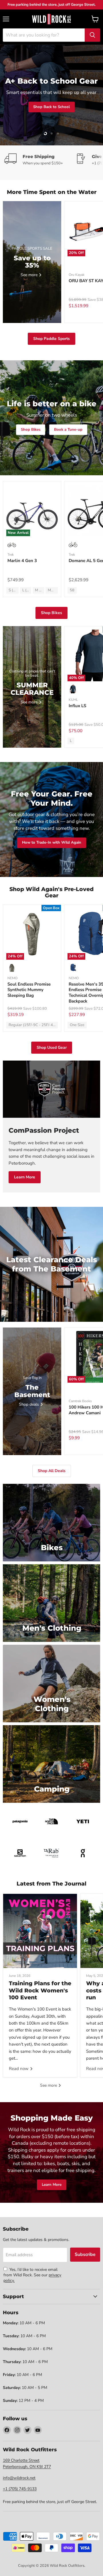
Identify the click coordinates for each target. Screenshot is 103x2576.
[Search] (92, 35)
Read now (19, 2069)
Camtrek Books (80, 1401)
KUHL (73, 700)
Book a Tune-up (68, 430)
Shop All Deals (52, 1471)
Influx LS (77, 706)
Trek (11, 555)
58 (72, 590)
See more (49, 2085)
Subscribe (85, 2254)
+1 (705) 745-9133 (20, 2489)
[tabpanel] (51, 19)
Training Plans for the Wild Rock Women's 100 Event (40, 1990)
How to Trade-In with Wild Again (52, 843)
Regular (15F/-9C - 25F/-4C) (33, 1025)
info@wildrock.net (19, 2478)
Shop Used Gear (52, 1047)
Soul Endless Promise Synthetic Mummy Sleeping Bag (29, 990)
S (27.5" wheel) (14, 590)
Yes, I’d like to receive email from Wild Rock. (30, 2272)
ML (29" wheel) (53, 590)
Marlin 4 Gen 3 (22, 561)
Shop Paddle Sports (51, 339)
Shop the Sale (65, 119)
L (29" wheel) (27, 590)
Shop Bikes (31, 430)
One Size (77, 1025)
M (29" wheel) (40, 590)
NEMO (12, 978)
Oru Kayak (77, 275)
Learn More (25, 1177)
